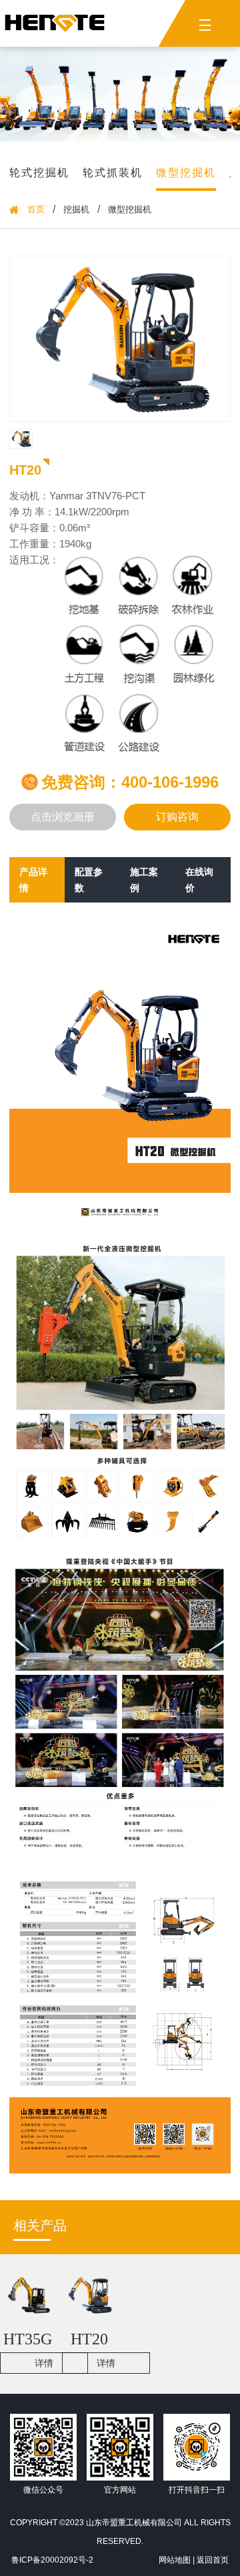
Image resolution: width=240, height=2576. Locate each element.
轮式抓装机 (113, 173)
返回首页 (213, 2560)
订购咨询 (177, 817)
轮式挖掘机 (39, 173)
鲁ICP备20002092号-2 (52, 2560)
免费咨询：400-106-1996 (130, 782)
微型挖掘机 (186, 173)
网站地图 (175, 2560)
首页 (36, 210)
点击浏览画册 (63, 817)
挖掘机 (76, 210)
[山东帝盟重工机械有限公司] (55, 23)
